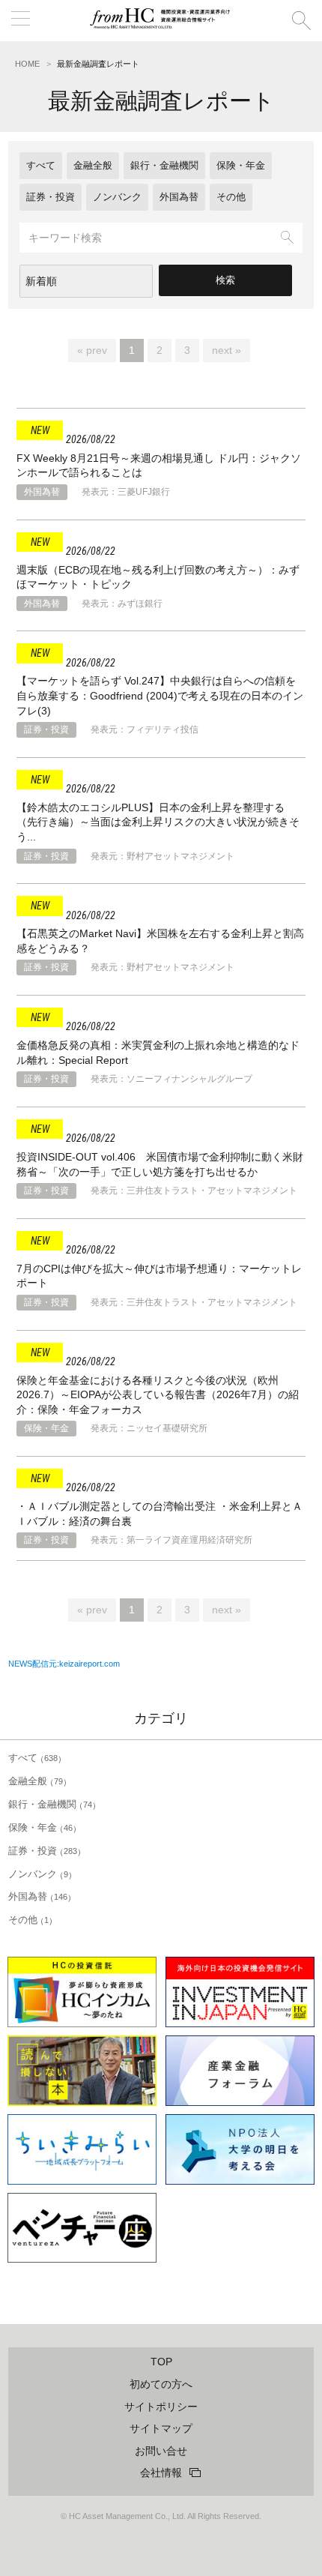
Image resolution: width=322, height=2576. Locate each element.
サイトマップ (161, 2428)
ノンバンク (117, 197)
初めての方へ (161, 2384)
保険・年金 (241, 165)
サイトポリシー (161, 2407)
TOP (161, 2362)
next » (227, 350)
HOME (27, 64)
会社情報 (161, 2473)
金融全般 (93, 165)
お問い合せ (161, 2451)
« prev (92, 350)
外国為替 (179, 197)
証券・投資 (51, 197)
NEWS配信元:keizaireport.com (64, 1664)
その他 (231, 197)
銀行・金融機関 (164, 165)
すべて (41, 165)
